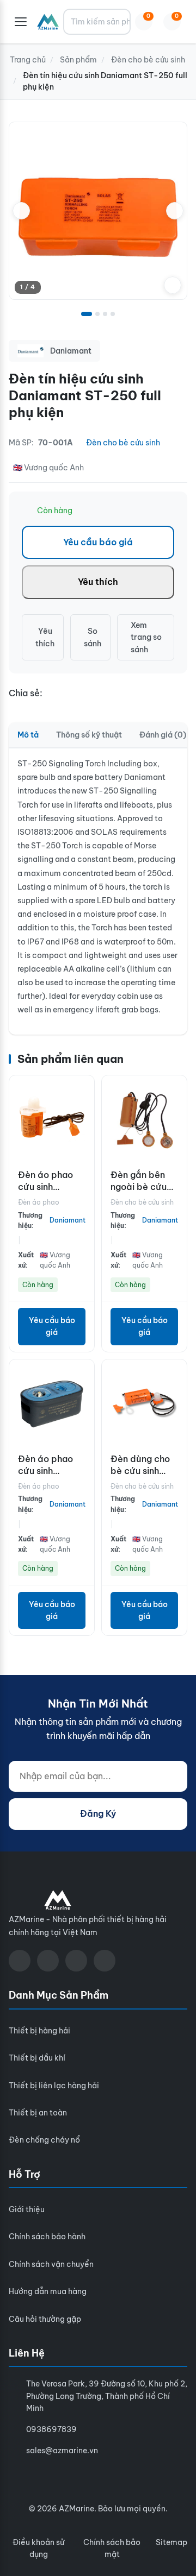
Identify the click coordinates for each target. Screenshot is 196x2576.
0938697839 (51, 2429)
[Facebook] (20, 1961)
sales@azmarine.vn (62, 2451)
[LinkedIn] (105, 1961)
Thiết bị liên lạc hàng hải (54, 2086)
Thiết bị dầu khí (37, 2058)
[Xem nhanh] (83, 1092)
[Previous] (21, 211)
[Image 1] (87, 314)
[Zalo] (76, 1961)
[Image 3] (105, 314)
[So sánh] (83, 1116)
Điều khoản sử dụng (38, 2548)
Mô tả (28, 735)
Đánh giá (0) (163, 735)
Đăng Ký (98, 1813)
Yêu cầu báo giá (98, 542)
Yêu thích (98, 582)
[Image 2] (97, 314)
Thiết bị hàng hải (39, 2031)
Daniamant (68, 1220)
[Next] (175, 211)
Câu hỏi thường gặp (45, 2319)
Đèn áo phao (39, 1202)
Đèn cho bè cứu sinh (123, 443)
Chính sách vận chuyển (51, 2264)
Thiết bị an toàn (38, 2113)
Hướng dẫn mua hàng (48, 2291)
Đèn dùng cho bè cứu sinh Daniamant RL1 (142, 1471)
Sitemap (171, 2542)
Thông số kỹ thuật (89, 735)
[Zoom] (173, 285)
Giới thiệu (27, 2209)
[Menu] (21, 22)
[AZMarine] (48, 22)
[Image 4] (113, 314)
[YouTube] (48, 1961)
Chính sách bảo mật (112, 2548)
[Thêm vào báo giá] (83, 1139)
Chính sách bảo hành (47, 2237)
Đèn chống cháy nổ (44, 2140)
